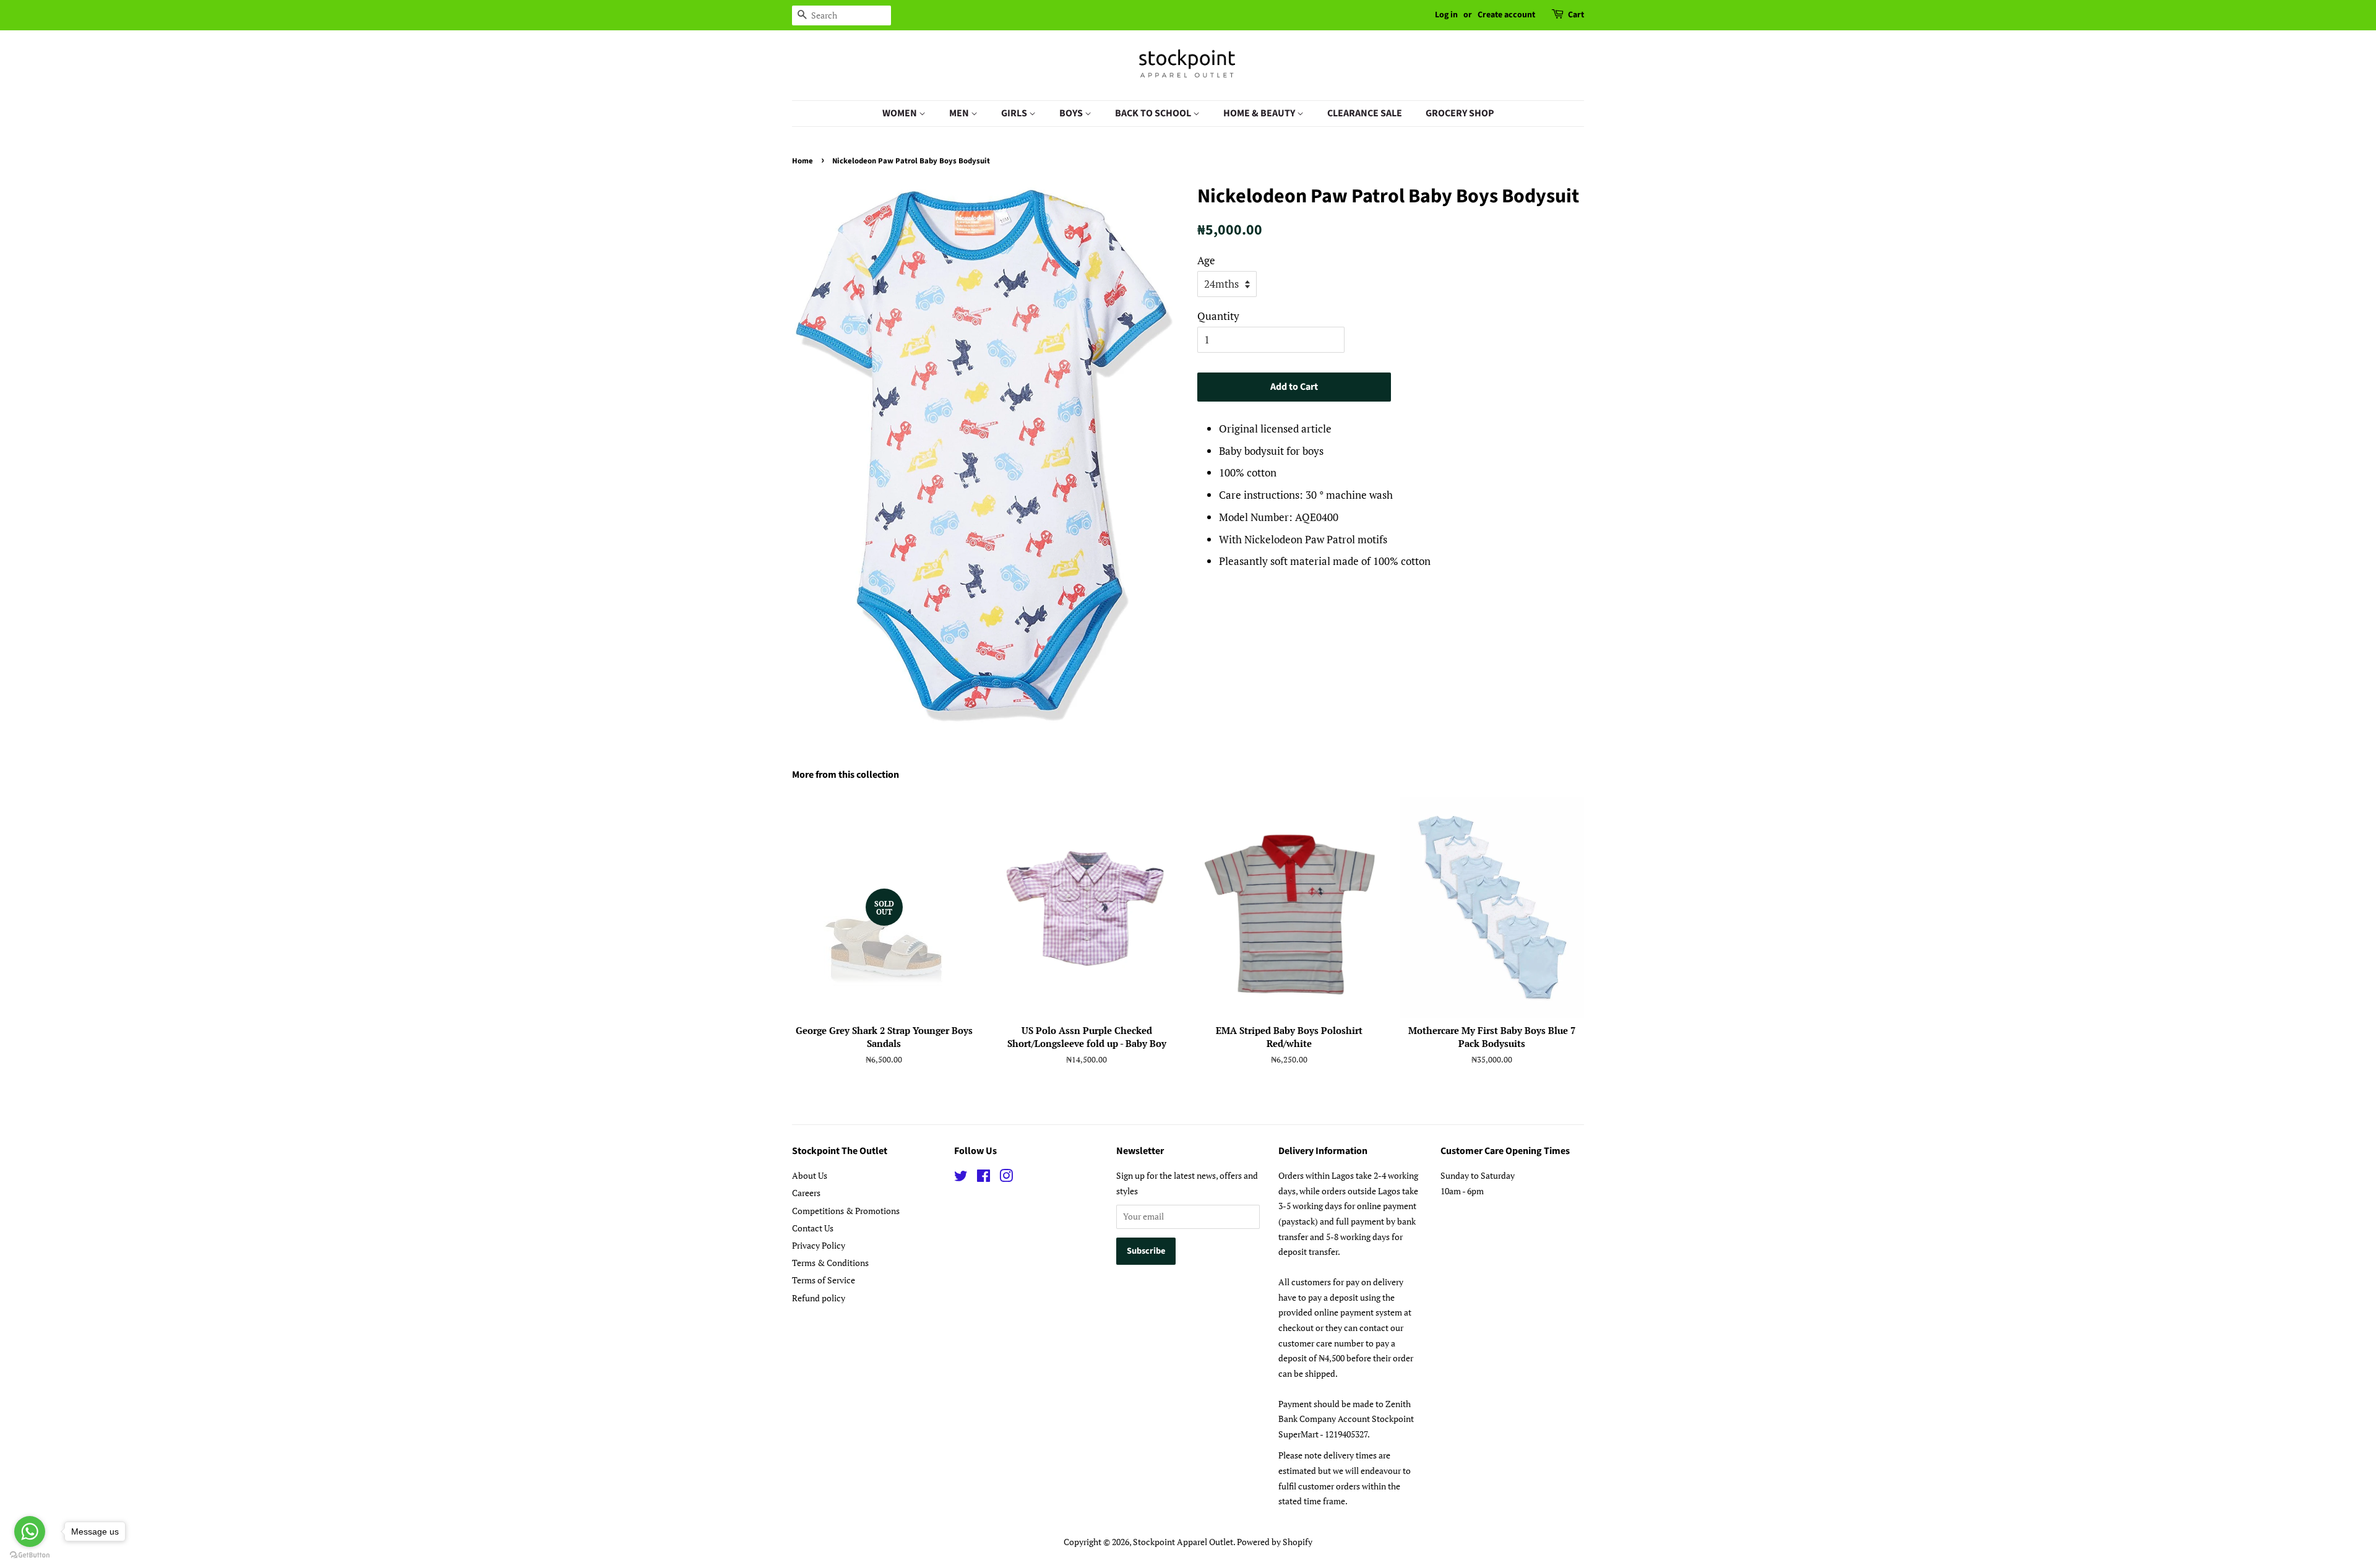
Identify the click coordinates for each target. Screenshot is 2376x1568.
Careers (806, 1193)
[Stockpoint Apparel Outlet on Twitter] (961, 1178)
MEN (960, 113)
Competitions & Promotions (846, 1211)
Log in (1446, 15)
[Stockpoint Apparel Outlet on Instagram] (1006, 1178)
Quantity (1218, 316)
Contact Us (813, 1228)
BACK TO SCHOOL (1154, 113)
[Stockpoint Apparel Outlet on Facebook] (984, 1178)
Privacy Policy (819, 1245)
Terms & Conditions (830, 1263)
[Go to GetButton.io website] (30, 1555)
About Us (810, 1175)
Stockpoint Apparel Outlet (1183, 1542)
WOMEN (901, 113)
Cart (1576, 15)
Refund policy (819, 1298)
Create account (1506, 15)
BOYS (1072, 113)
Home (803, 161)
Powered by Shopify (1275, 1542)
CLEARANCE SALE (1365, 113)
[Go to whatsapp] (30, 1531)
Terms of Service (824, 1280)
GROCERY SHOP (1460, 113)
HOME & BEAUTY (1260, 113)
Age (1206, 260)
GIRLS (1015, 113)
